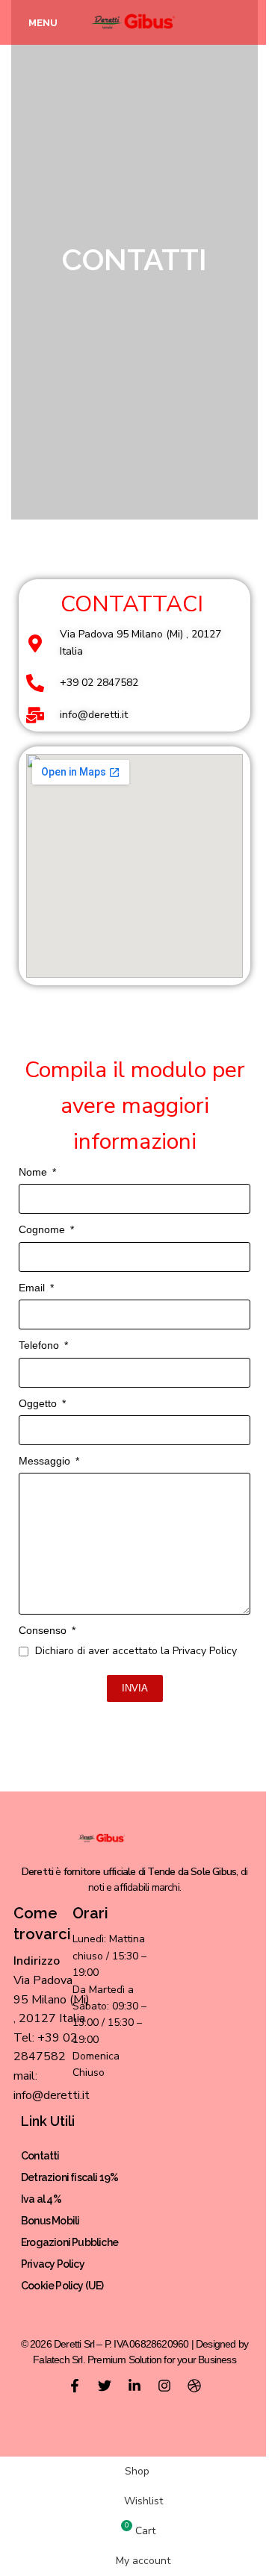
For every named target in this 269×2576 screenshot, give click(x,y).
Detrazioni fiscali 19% (69, 2177)
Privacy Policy (53, 2264)
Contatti (40, 2156)
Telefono (40, 1345)
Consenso (44, 1630)
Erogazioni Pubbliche (69, 2242)
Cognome (43, 1229)
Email (33, 1288)
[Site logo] (135, 21)
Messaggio (46, 1461)
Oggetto (39, 1403)
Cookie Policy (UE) (62, 2286)
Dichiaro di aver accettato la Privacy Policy (136, 1651)
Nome (34, 1172)
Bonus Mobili (50, 2221)
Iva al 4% (41, 2199)
